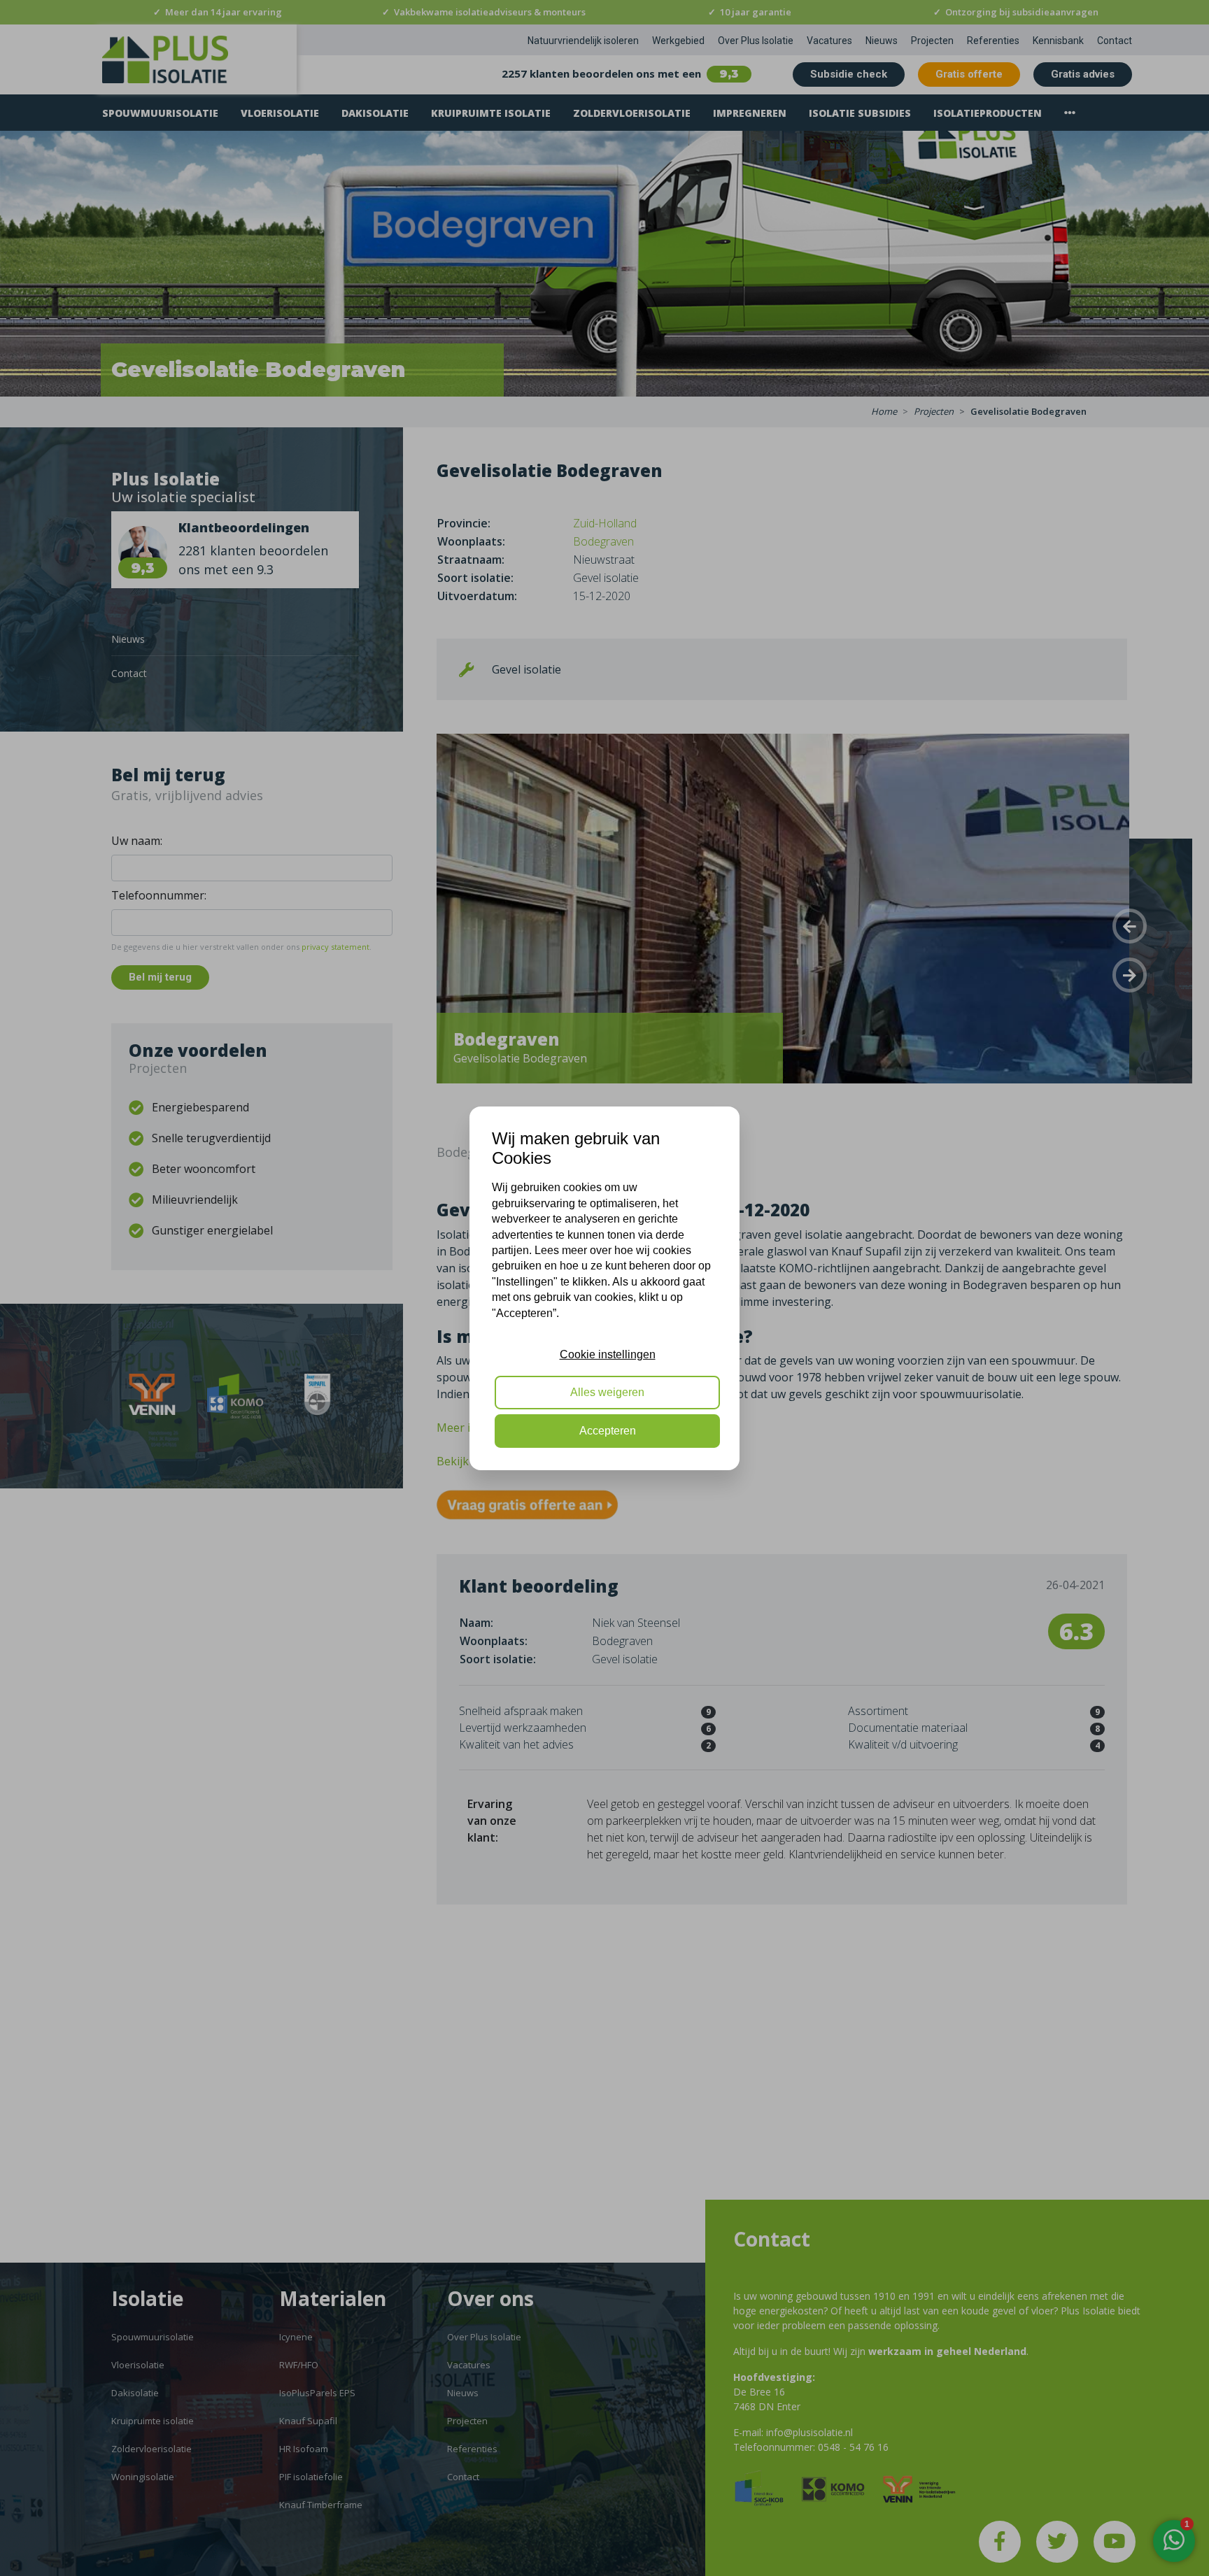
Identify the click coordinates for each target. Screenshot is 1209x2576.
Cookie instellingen (608, 1354)
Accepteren (608, 1431)
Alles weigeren (607, 1392)
